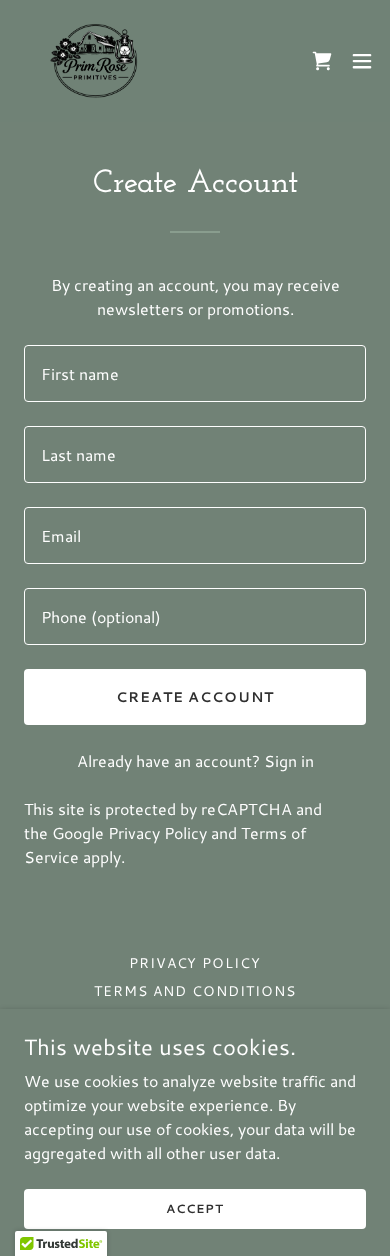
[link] (95, 61)
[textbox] (195, 373)
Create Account (195, 697)
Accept (194, 1208)
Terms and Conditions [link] (195, 991)
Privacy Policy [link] (157, 832)
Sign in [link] (289, 760)
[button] (362, 61)
